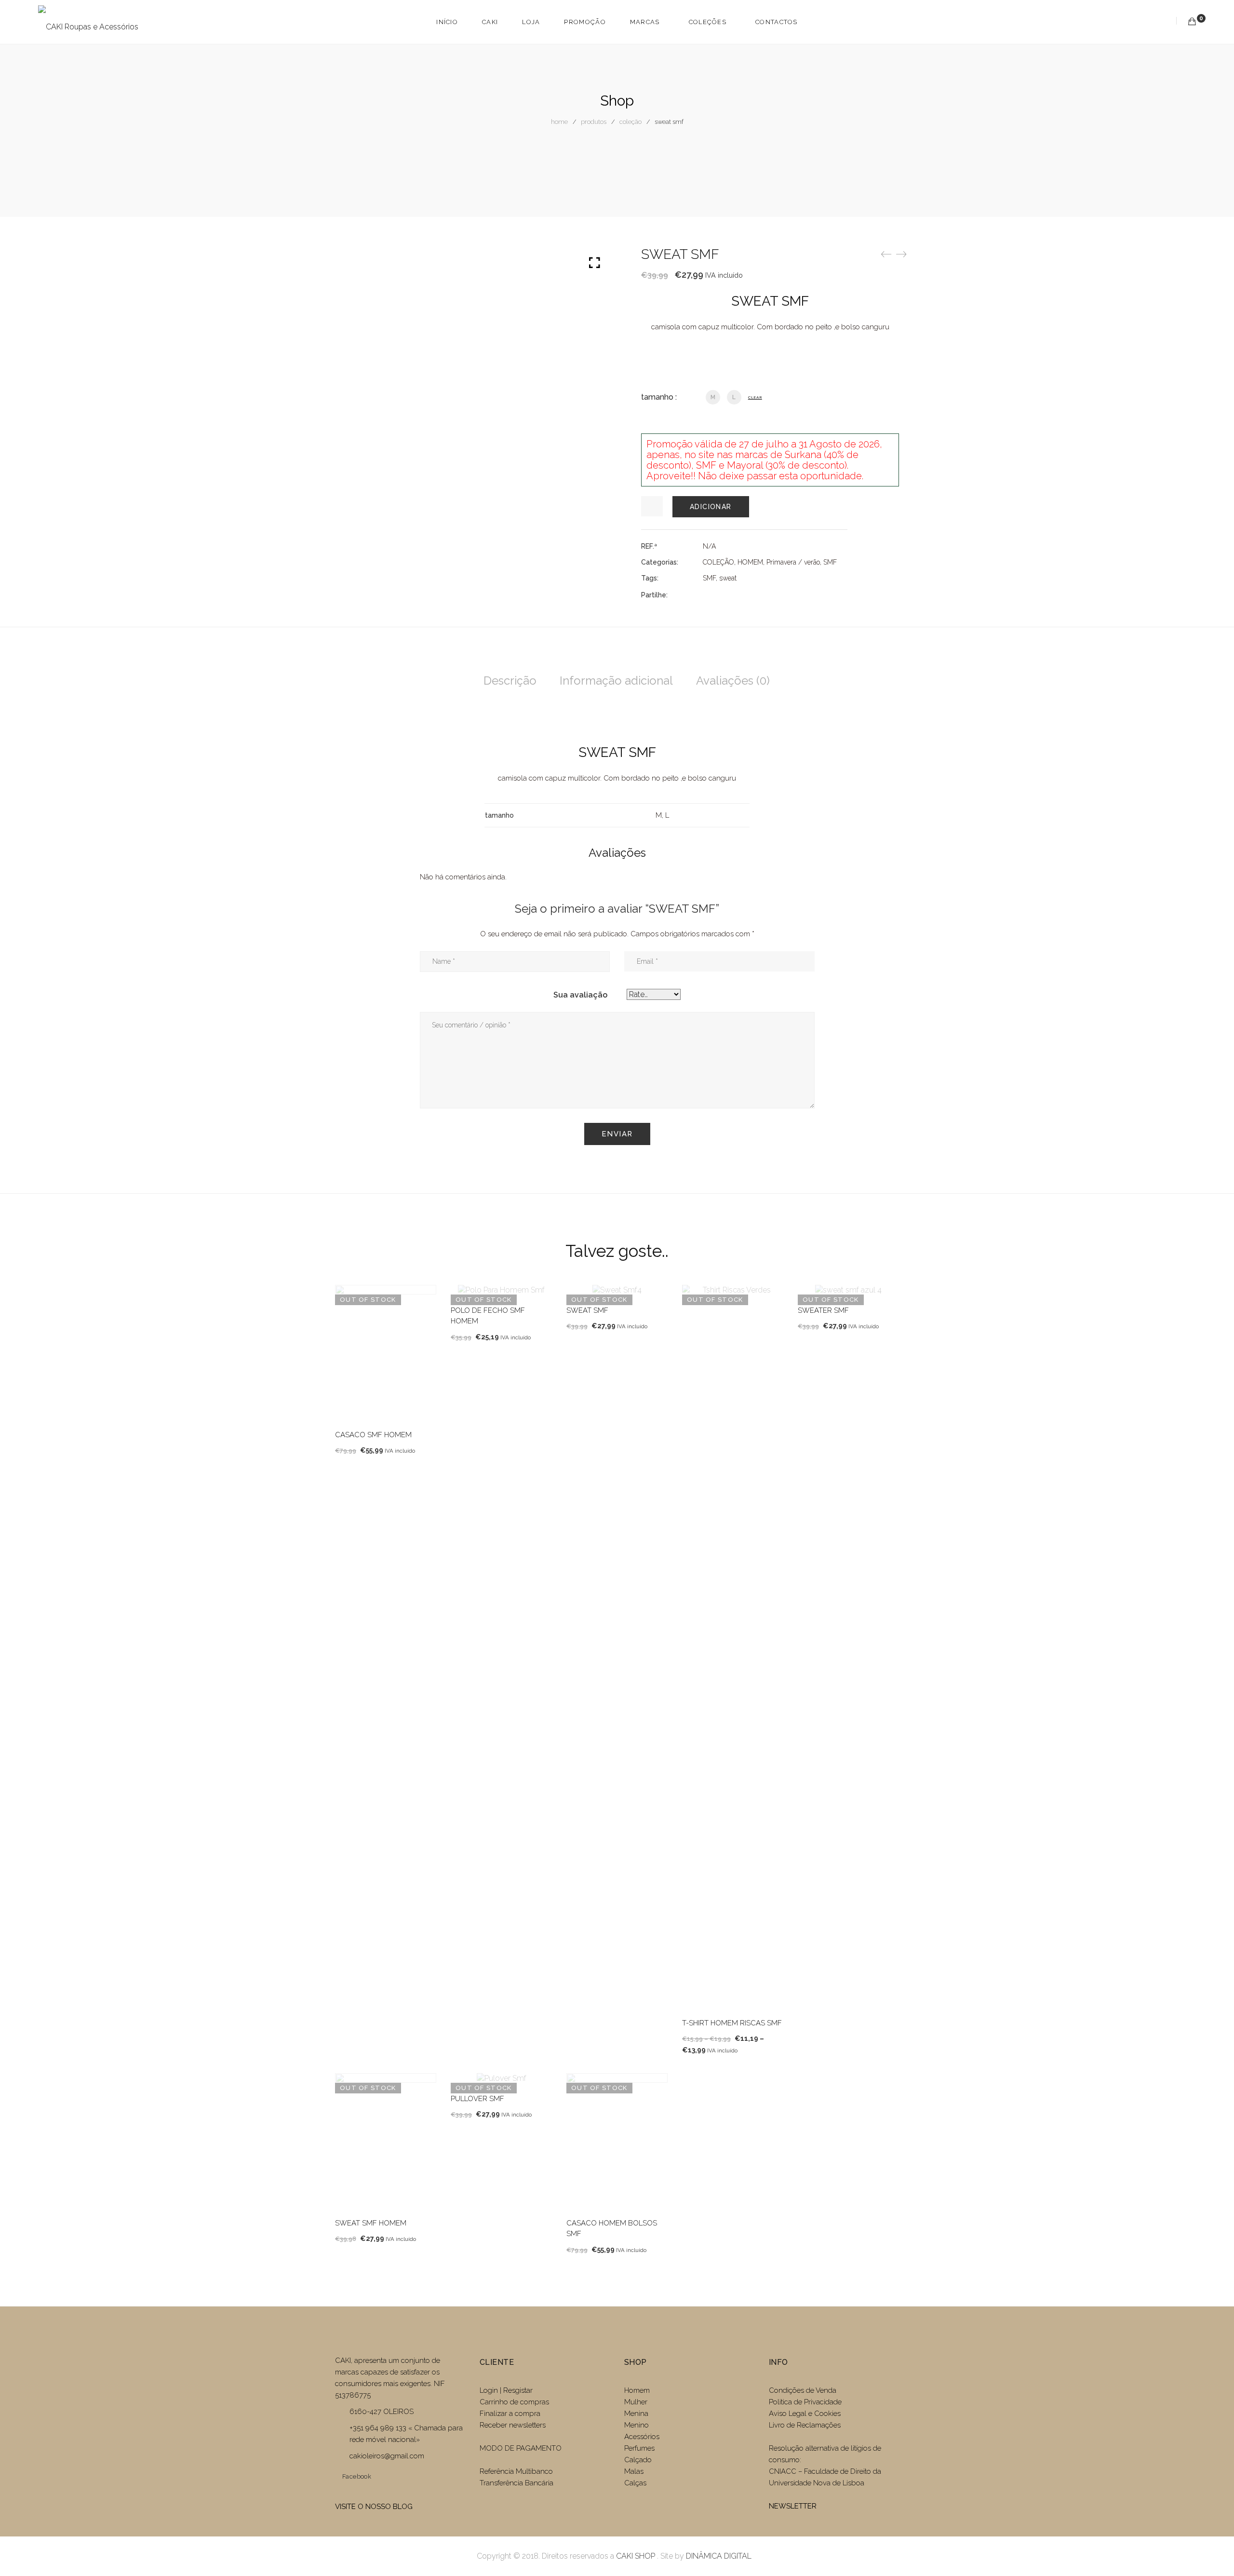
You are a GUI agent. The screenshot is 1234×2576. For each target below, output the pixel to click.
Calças (635, 2483)
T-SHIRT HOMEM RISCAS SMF (732, 2023)
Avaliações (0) (733, 681)
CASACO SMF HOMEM (373, 1435)
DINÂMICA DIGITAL (718, 2556)
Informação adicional (616, 681)
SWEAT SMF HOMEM (371, 2223)
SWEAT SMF (587, 1310)
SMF (830, 562)
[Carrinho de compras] (1192, 21)
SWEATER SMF (823, 1310)
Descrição (510, 681)
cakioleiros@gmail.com (387, 2456)
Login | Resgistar (506, 2390)
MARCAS (645, 22)
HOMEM (750, 562)
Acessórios (642, 2437)
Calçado (638, 2460)
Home (559, 122)
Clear (755, 397)
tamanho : (659, 397)
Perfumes (639, 2448)
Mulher (636, 2402)
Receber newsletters (513, 2425)
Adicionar (711, 507)
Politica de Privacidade (805, 2402)
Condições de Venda (803, 2390)
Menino (637, 2425)
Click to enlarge (595, 263)
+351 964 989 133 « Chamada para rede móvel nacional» (406, 2434)
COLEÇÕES (708, 22)
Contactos (777, 22)
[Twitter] (723, 595)
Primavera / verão (793, 562)
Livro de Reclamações (805, 2425)
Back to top (1216, 2550)
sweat (728, 578)
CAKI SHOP (636, 2556)
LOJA (531, 22)
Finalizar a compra (510, 2414)
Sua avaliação (580, 995)
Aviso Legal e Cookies (806, 2414)
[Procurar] (1164, 21)
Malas (634, 2471)
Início (447, 22)
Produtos (594, 122)
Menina (636, 2414)
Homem (637, 2390)
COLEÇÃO (630, 122)
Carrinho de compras (514, 2402)
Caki (490, 22)
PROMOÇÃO (585, 22)
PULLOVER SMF (477, 2099)
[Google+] (740, 595)
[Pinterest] (758, 595)
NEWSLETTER (793, 2506)
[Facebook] (706, 595)
